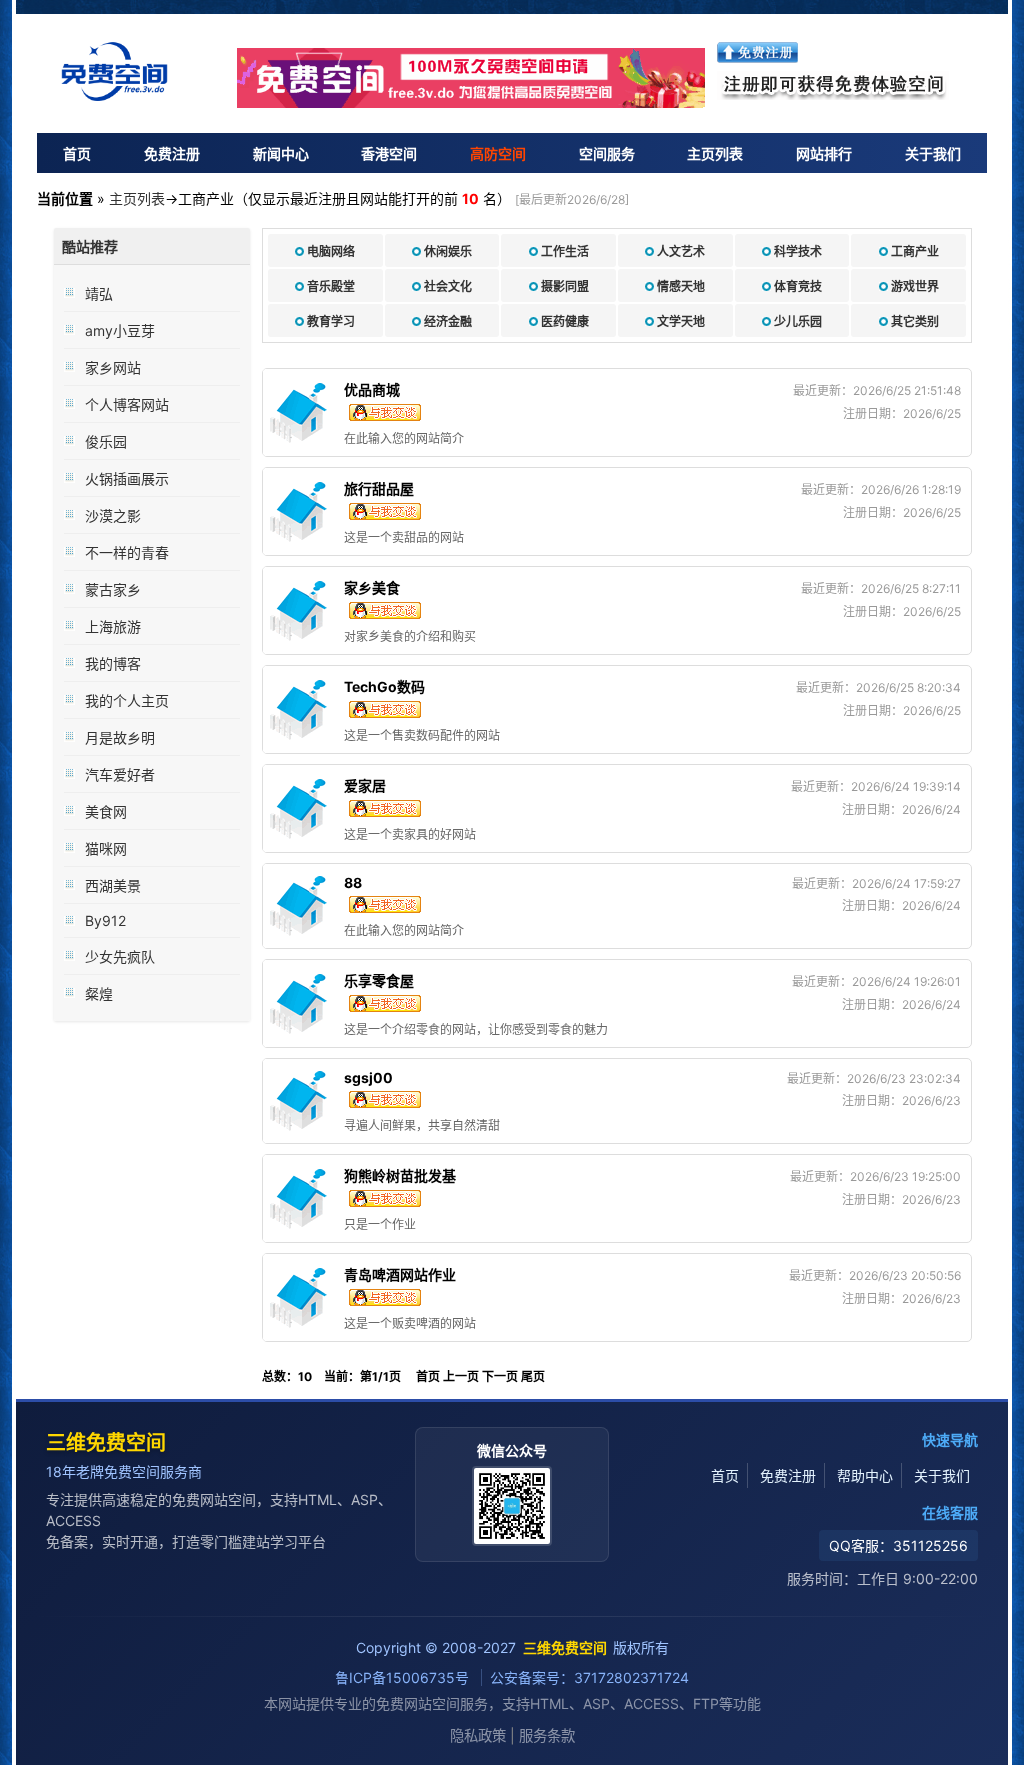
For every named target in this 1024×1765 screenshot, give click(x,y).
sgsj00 (368, 1077)
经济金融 (448, 321)
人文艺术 (681, 251)
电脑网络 (331, 251)
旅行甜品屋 (379, 488)
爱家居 (365, 785)
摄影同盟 (565, 286)
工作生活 (565, 251)
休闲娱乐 (448, 251)
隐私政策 (478, 1735)
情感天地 (681, 286)
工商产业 (915, 251)
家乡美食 (372, 587)
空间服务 (607, 153)
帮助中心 (865, 1475)
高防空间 (498, 153)
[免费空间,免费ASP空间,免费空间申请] (472, 78)
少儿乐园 (798, 321)
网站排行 (824, 153)
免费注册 (172, 153)
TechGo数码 (384, 686)
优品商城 (372, 389)
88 (353, 882)
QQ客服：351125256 (898, 1545)
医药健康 (565, 321)
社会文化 (448, 286)
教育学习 (331, 321)
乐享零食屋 (379, 980)
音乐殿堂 (331, 286)
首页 (77, 153)
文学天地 (681, 321)
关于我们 (933, 153)
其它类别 (915, 321)
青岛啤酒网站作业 (400, 1274)
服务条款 (547, 1735)
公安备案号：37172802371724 (589, 1677)
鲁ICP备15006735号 (404, 1677)
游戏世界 (915, 286)
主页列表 (715, 153)
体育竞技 (798, 286)
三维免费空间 (106, 1443)
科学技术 (798, 251)
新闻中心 (281, 153)
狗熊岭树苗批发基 (400, 1175)
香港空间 (389, 153)
